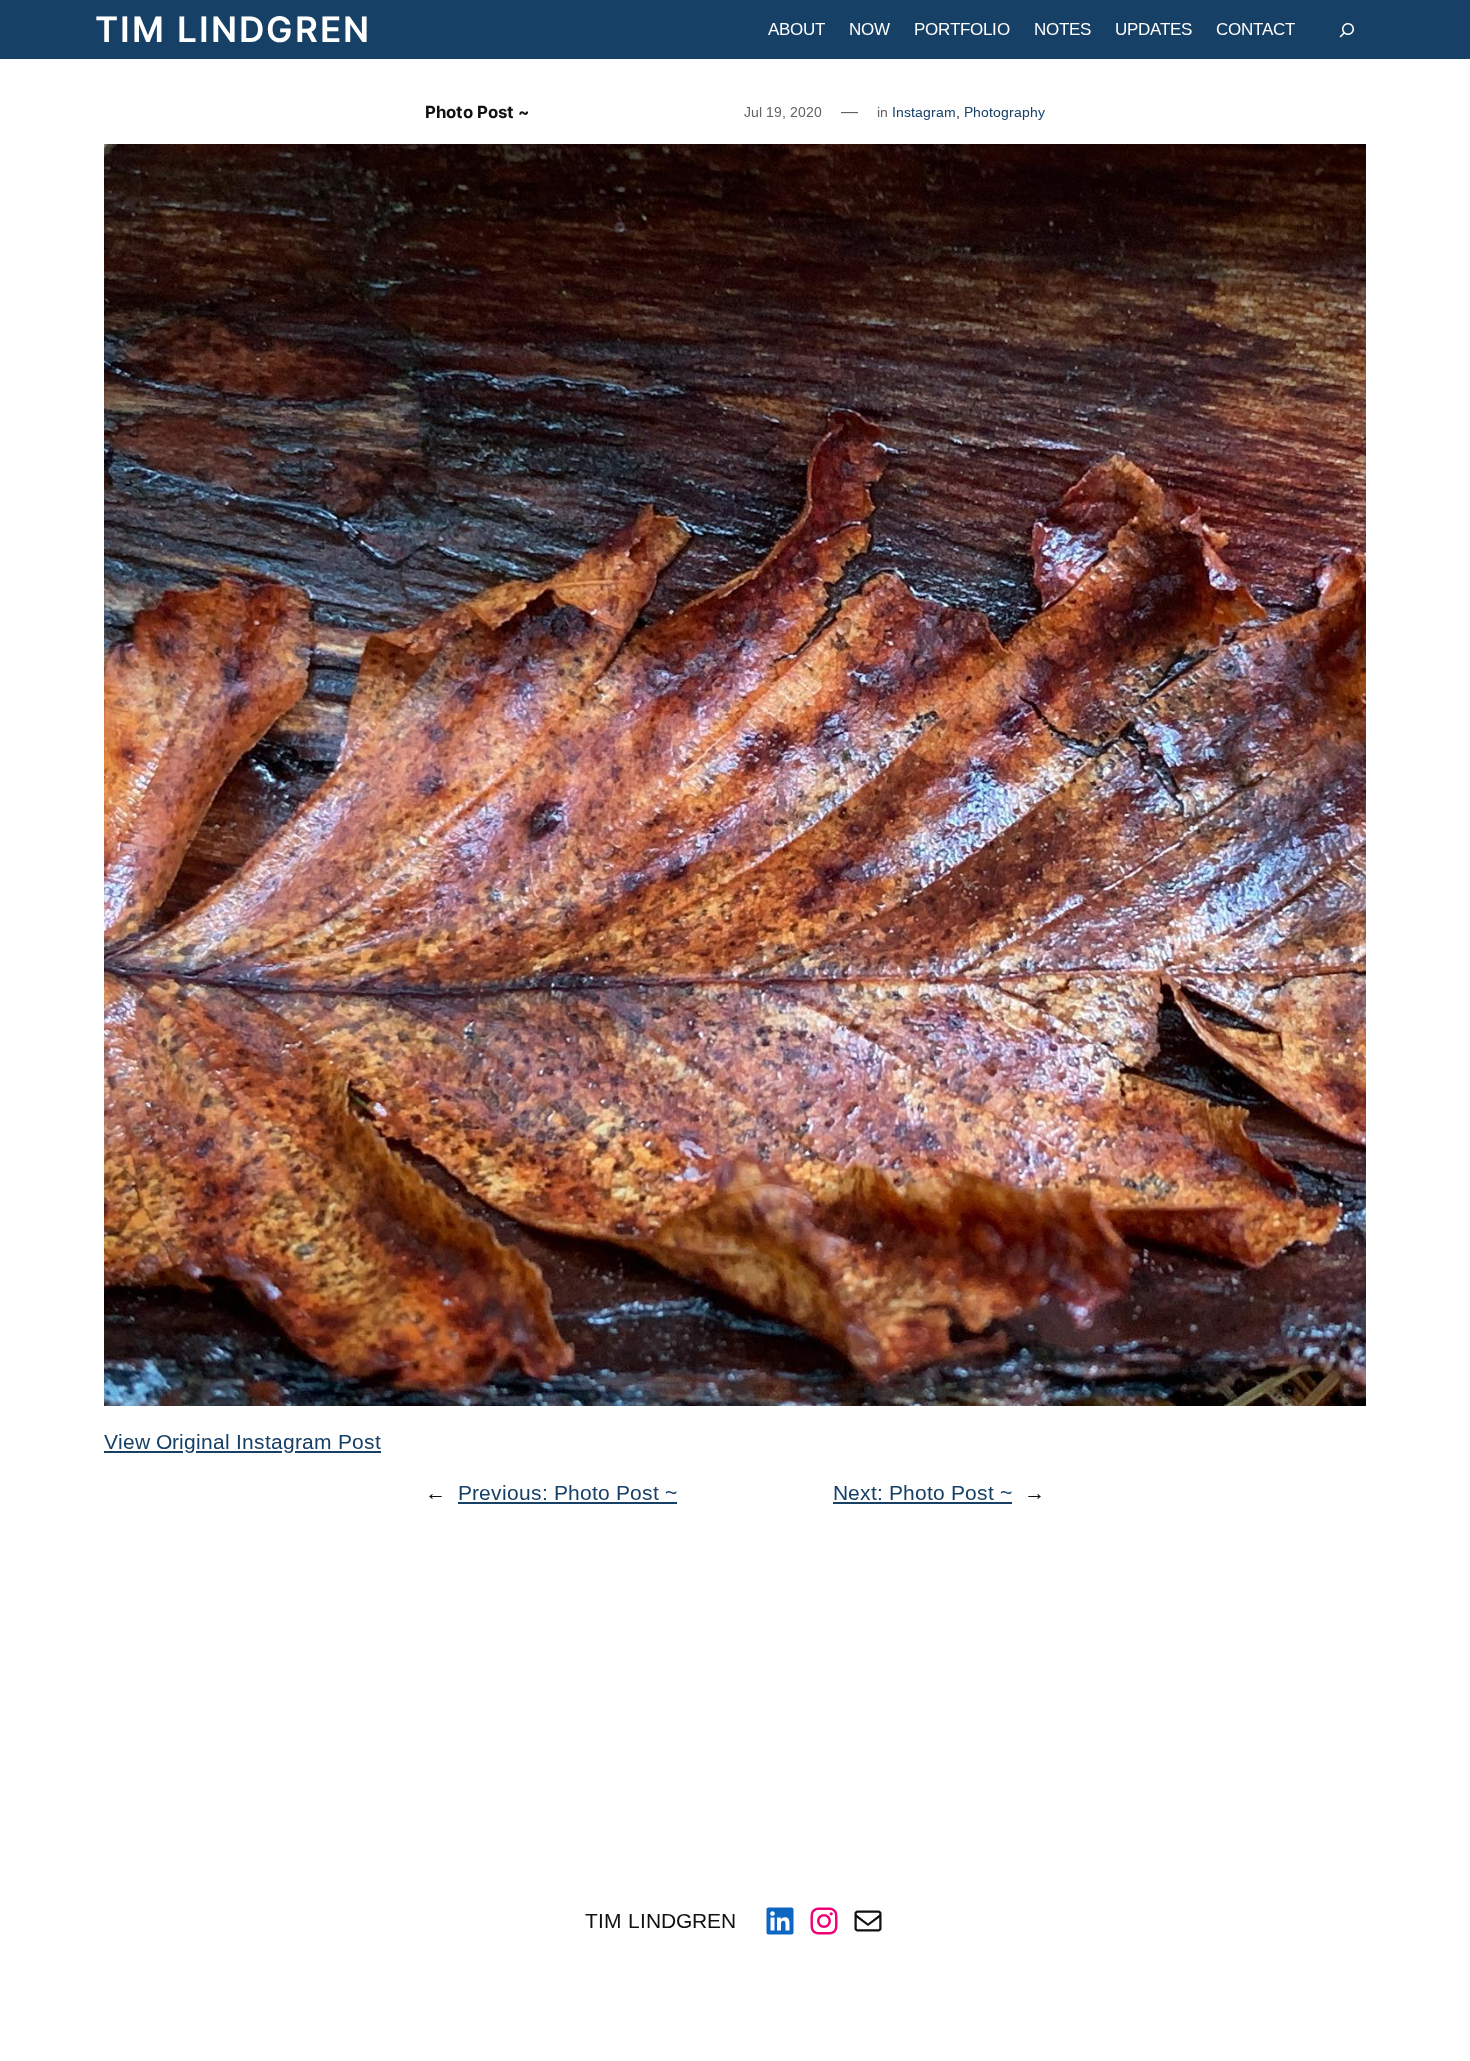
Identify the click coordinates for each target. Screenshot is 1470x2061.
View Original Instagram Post (242, 1441)
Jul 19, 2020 (783, 112)
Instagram (924, 112)
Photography (1004, 112)
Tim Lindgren (233, 29)
